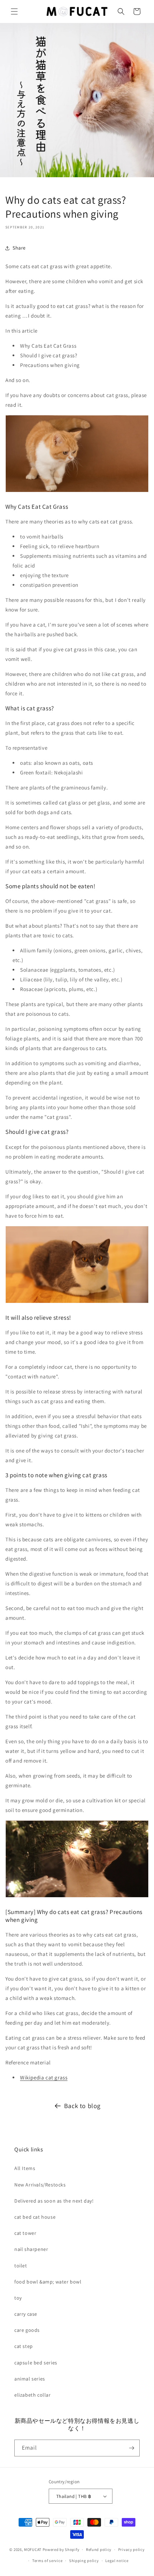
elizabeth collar (33, 2395)
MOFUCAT (33, 2550)
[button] (14, 11)
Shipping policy (84, 2561)
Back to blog (82, 2106)
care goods (27, 2330)
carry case (26, 2314)
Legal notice (117, 2561)
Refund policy (99, 2550)
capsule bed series (36, 2363)
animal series (30, 2379)
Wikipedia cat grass (44, 2077)
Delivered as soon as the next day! (54, 2201)
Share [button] (19, 248)
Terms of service (47, 2561)
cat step (24, 2346)
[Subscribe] (131, 2448)
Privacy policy (131, 2550)
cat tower (25, 2233)
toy (18, 2298)
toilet (21, 2266)
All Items (25, 2168)
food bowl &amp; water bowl (48, 2282)
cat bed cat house (35, 2217)
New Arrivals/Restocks (40, 2185)
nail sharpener (31, 2249)
